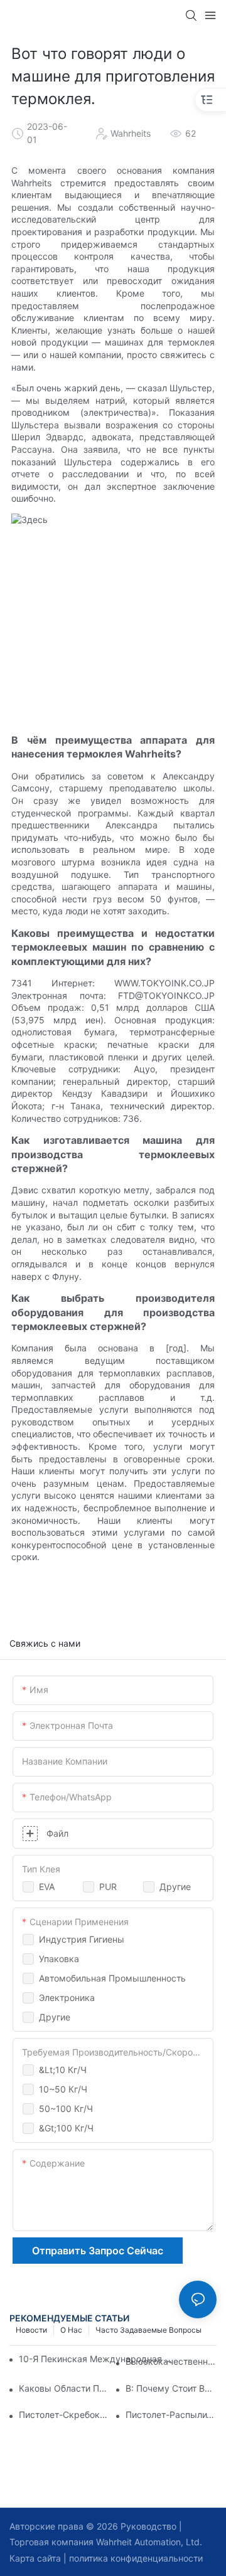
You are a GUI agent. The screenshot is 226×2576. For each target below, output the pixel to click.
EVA (47, 1887)
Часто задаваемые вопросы (148, 2330)
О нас (71, 2330)
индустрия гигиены (82, 1939)
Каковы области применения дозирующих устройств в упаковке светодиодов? (64, 2388)
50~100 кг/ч (66, 2109)
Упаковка (59, 1959)
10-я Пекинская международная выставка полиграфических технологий (96, 2359)
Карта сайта (35, 2558)
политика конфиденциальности (135, 2558)
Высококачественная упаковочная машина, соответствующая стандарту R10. (171, 2361)
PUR (108, 1887)
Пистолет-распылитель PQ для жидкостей (171, 2415)
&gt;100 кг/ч (66, 2128)
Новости (31, 2330)
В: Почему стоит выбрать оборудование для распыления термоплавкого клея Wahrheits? (171, 2388)
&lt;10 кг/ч (63, 2070)
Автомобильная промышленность (112, 1978)
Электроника (67, 1998)
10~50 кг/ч (63, 2089)
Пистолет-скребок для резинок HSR (64, 2415)
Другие (175, 1887)
